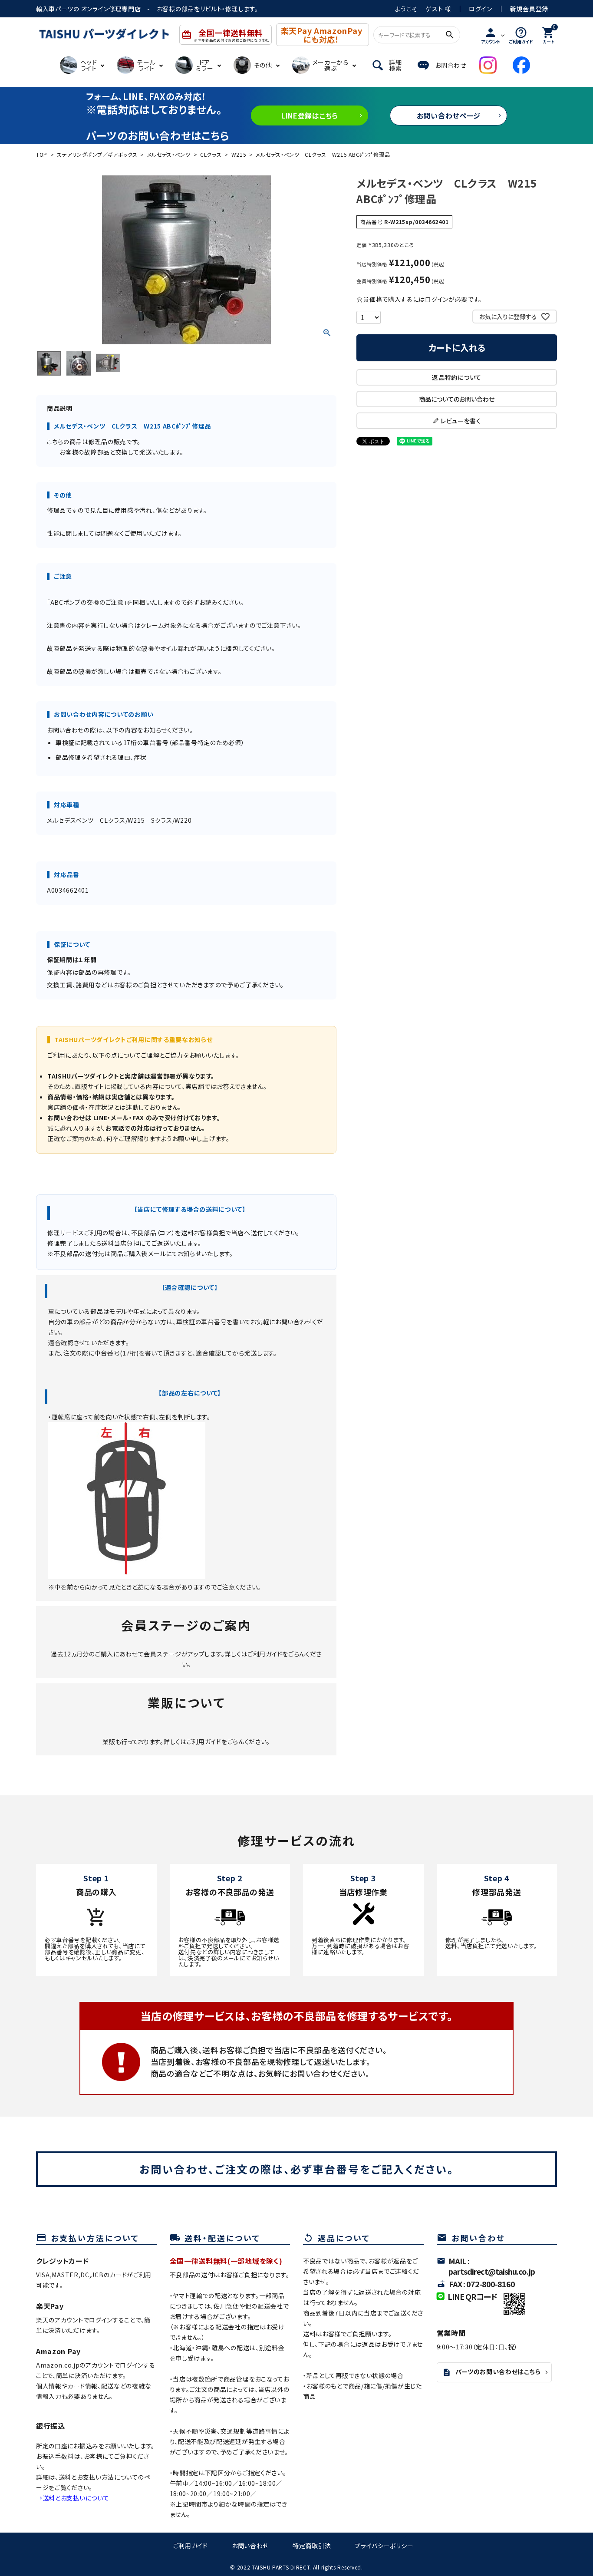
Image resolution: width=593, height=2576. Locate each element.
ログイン (481, 9)
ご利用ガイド (265, 1654)
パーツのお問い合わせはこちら (492, 2372)
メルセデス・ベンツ (169, 154)
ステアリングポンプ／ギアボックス (97, 154)
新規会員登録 (529, 9)
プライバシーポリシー (384, 2546)
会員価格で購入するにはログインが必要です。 (419, 299)
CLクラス (211, 154)
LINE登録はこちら (310, 115)
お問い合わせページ (449, 115)
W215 (239, 154)
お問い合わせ (250, 2546)
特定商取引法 (312, 2546)
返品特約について (457, 377)
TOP (42, 154)
